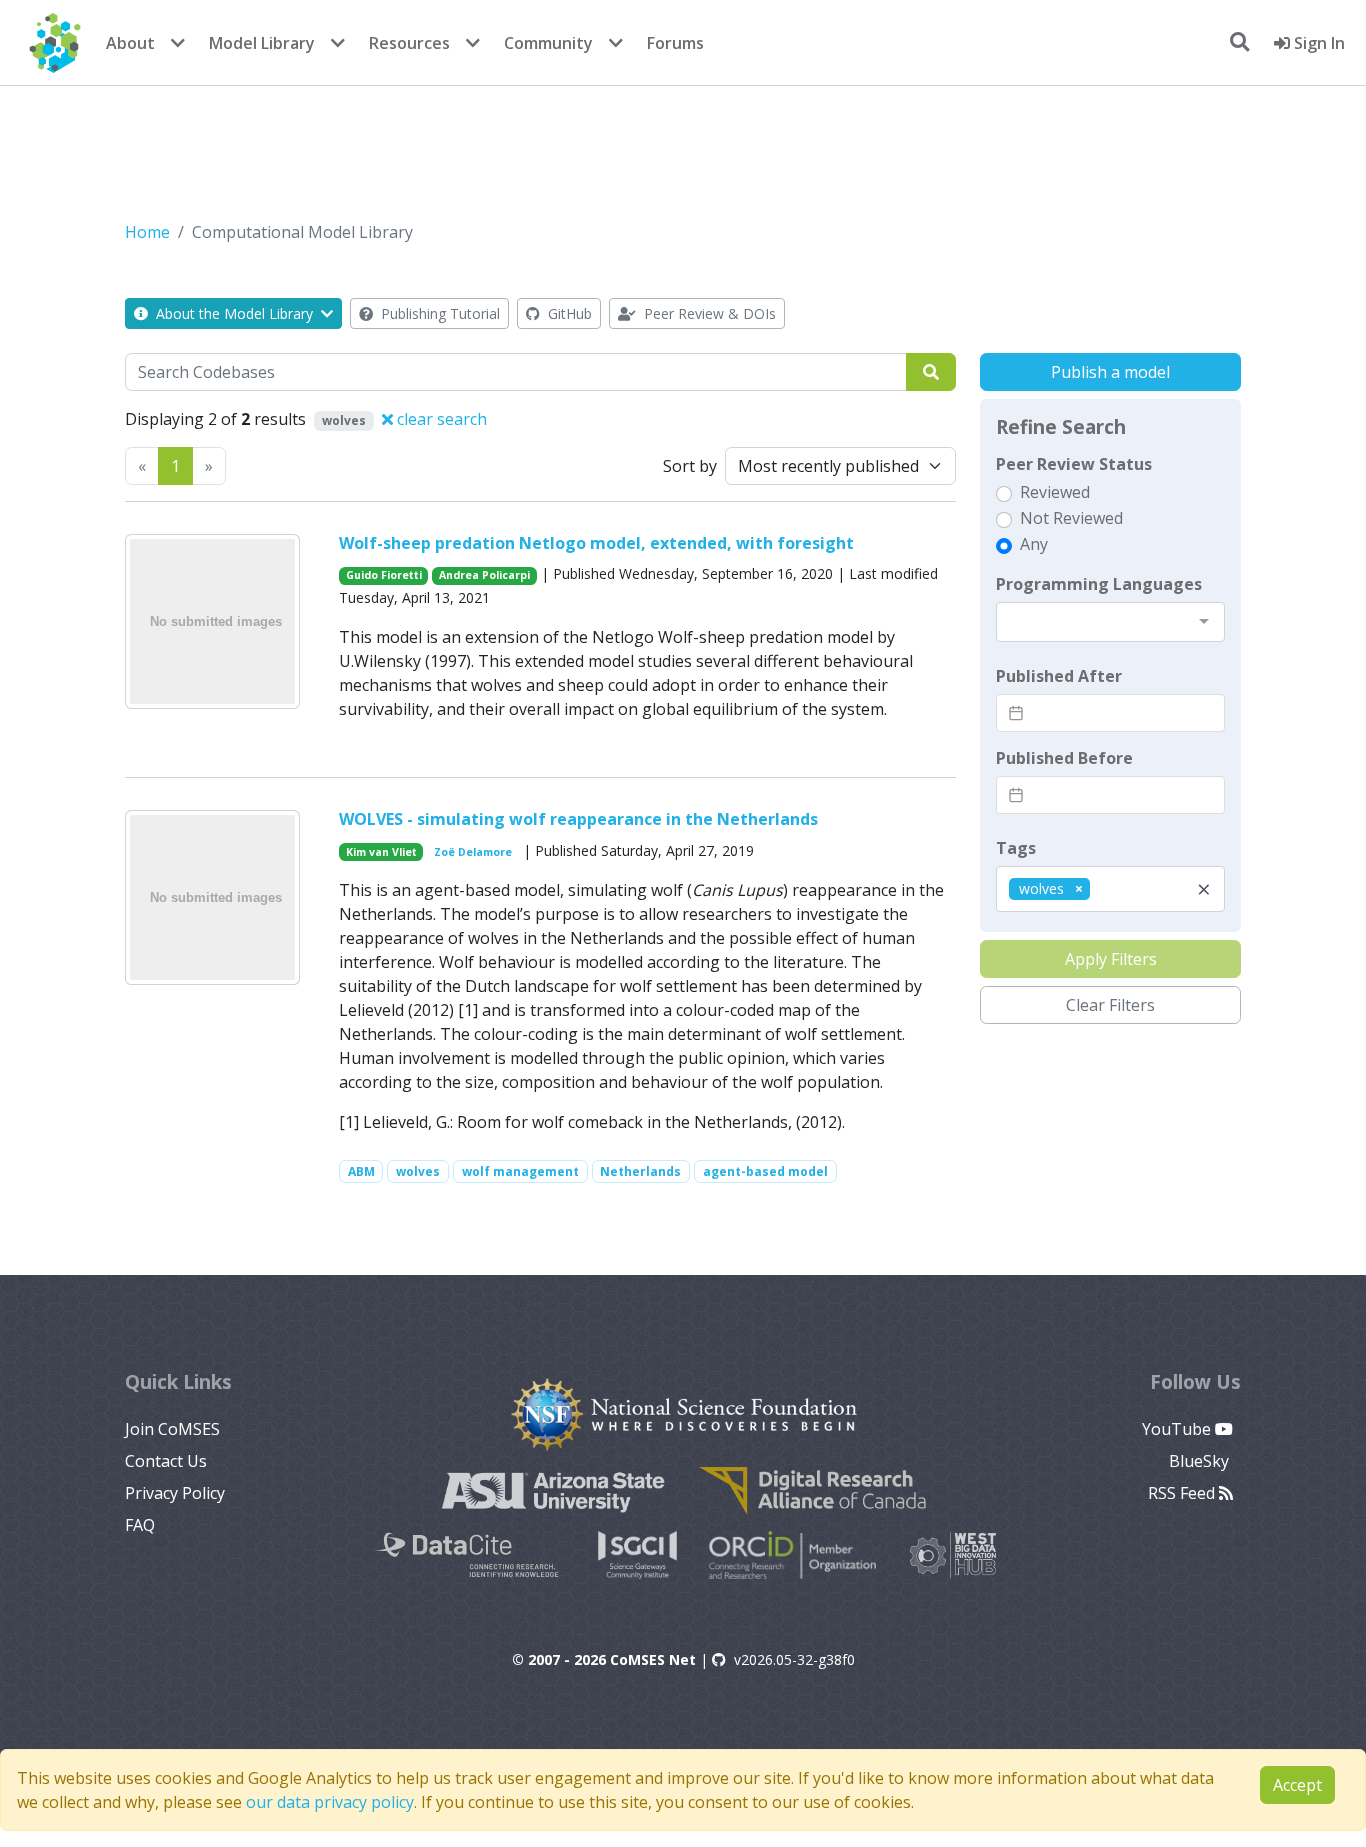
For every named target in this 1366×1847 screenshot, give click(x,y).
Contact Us (166, 1461)
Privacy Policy (175, 1493)
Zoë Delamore (473, 852)
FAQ (140, 1525)
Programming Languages (1099, 584)
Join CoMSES (172, 1429)
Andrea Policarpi (484, 575)
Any (1034, 544)
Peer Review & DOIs (708, 313)
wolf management (520, 1171)
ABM (361, 1171)
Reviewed (1055, 492)
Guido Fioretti (384, 575)
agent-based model (765, 1171)
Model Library (262, 43)
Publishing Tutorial (438, 313)
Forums (675, 43)
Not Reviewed (1071, 518)
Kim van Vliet (381, 852)
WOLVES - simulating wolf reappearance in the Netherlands (578, 819)
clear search (440, 419)
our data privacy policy (330, 1802)
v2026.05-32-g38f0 (794, 1659)
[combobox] (1110, 622)
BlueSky (1201, 1461)
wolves (418, 1171)
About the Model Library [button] (234, 313)
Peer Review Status (1074, 464)
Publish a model (1110, 372)
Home (147, 232)
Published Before (1064, 758)
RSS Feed (1183, 1493)
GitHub (568, 313)
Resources (409, 43)
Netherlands (640, 1171)
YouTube (1178, 1429)
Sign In (1317, 43)
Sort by (690, 466)
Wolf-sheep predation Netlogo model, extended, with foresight (596, 543)
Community (548, 43)
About (130, 43)
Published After (1059, 676)
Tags (1016, 848)
